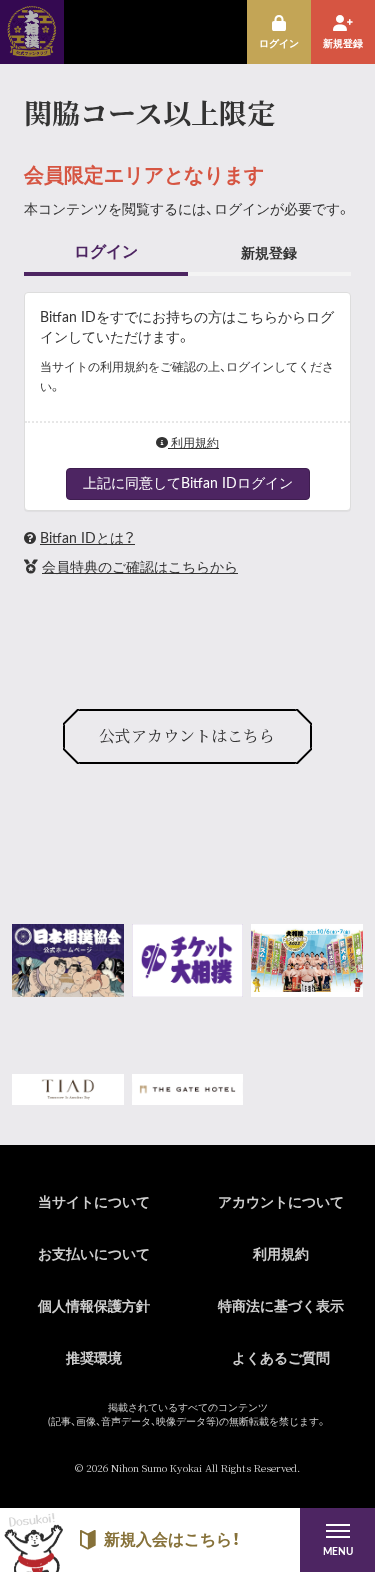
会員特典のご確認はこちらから (140, 568)
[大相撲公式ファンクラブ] (32, 50)
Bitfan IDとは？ (87, 539)
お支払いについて (94, 1255)
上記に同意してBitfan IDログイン (188, 484)
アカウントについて (281, 1203)
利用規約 (193, 443)
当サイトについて (94, 1203)
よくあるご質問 (281, 1359)
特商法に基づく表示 (281, 1307)
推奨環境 (94, 1359)
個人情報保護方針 (94, 1307)
